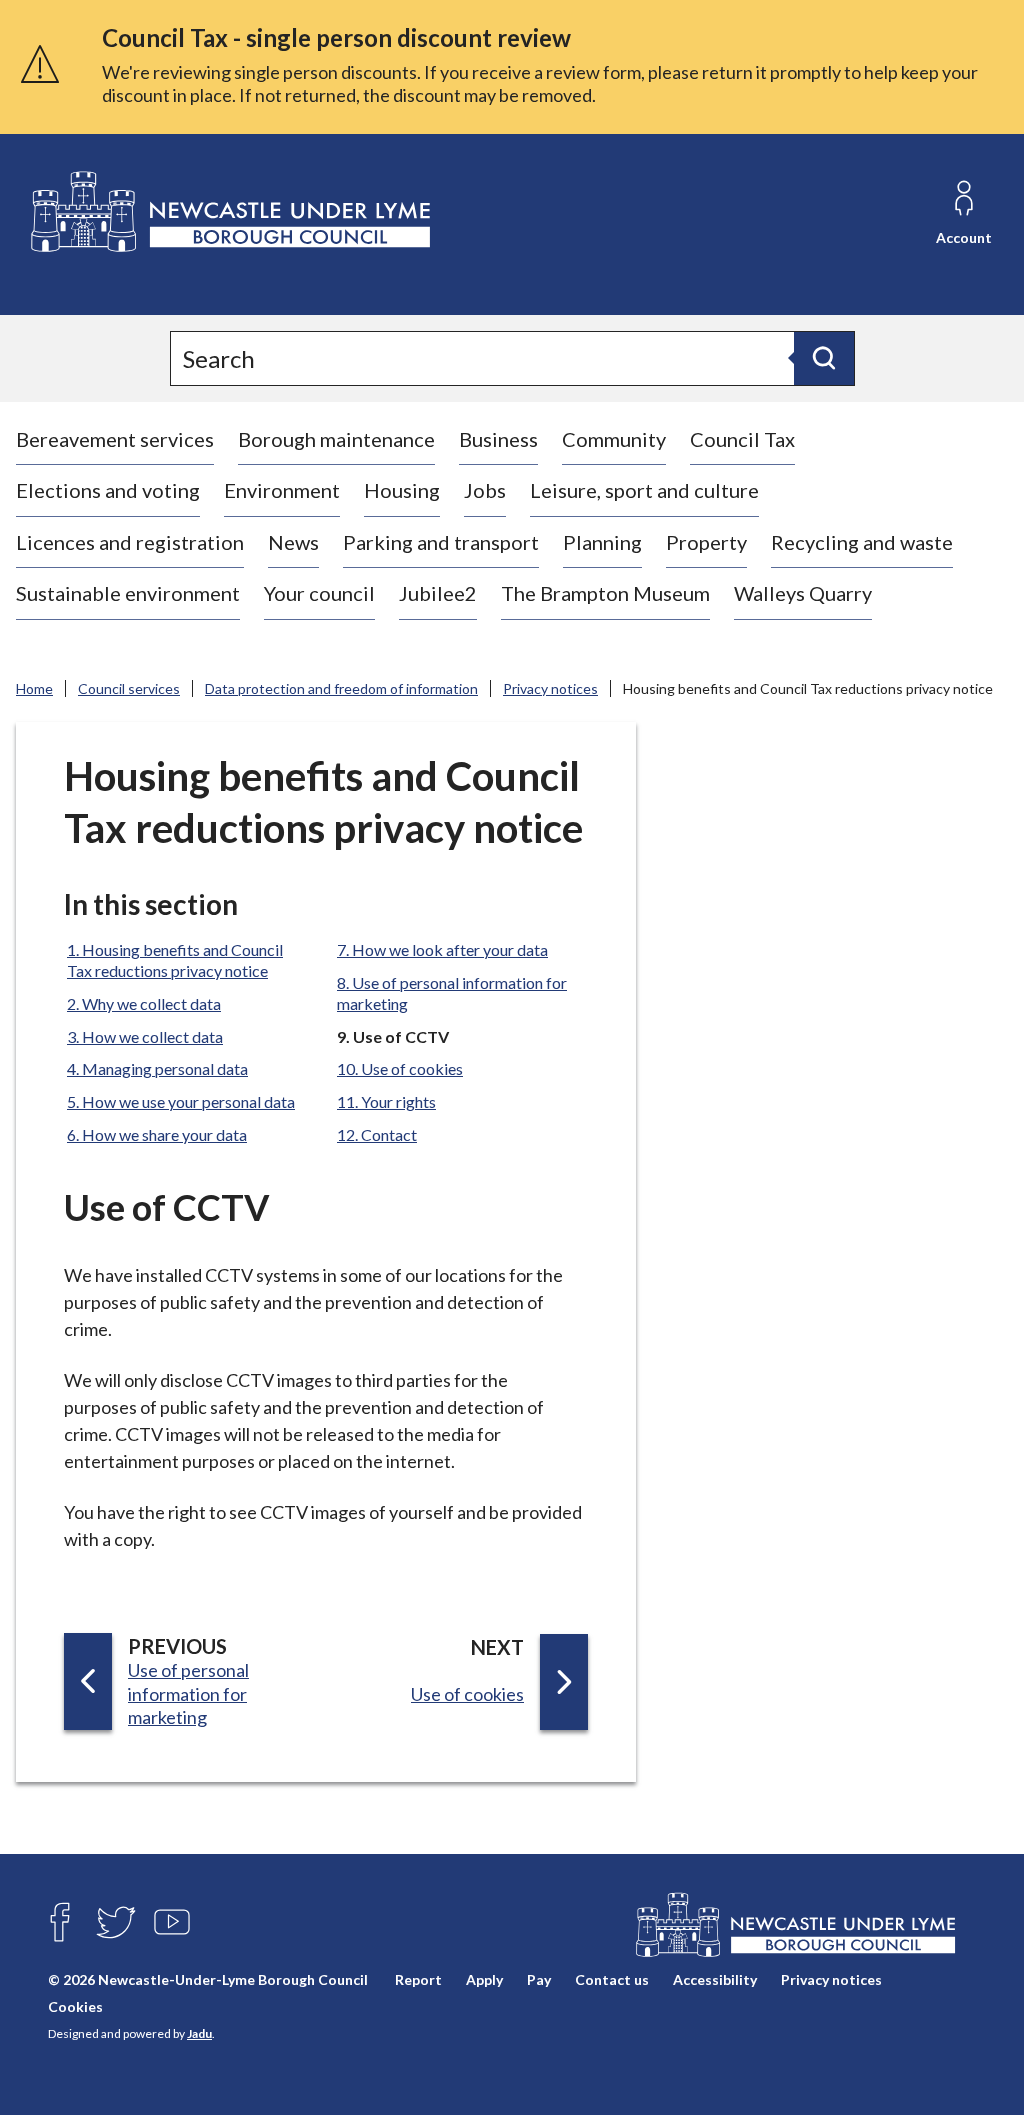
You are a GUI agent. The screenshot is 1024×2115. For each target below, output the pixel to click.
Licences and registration (130, 542)
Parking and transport (441, 542)
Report (418, 1979)
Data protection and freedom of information (341, 688)
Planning (602, 542)
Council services (129, 688)
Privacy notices (550, 688)
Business (498, 439)
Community (614, 439)
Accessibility (715, 1979)
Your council (319, 593)
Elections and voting (108, 490)
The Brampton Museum (605, 593)
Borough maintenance (336, 439)
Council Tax (742, 439)
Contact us (612, 1979)
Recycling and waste (862, 542)
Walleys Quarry (803, 593)
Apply (484, 1979)
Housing (402, 490)
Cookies (75, 2006)
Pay (539, 1979)
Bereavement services (115, 439)
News (293, 542)
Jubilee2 (438, 593)
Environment (282, 490)
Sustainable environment (128, 593)
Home (34, 688)
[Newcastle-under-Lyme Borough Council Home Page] (228, 212)
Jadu (199, 2033)
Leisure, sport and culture (644, 490)
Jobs (485, 490)
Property (706, 542)
